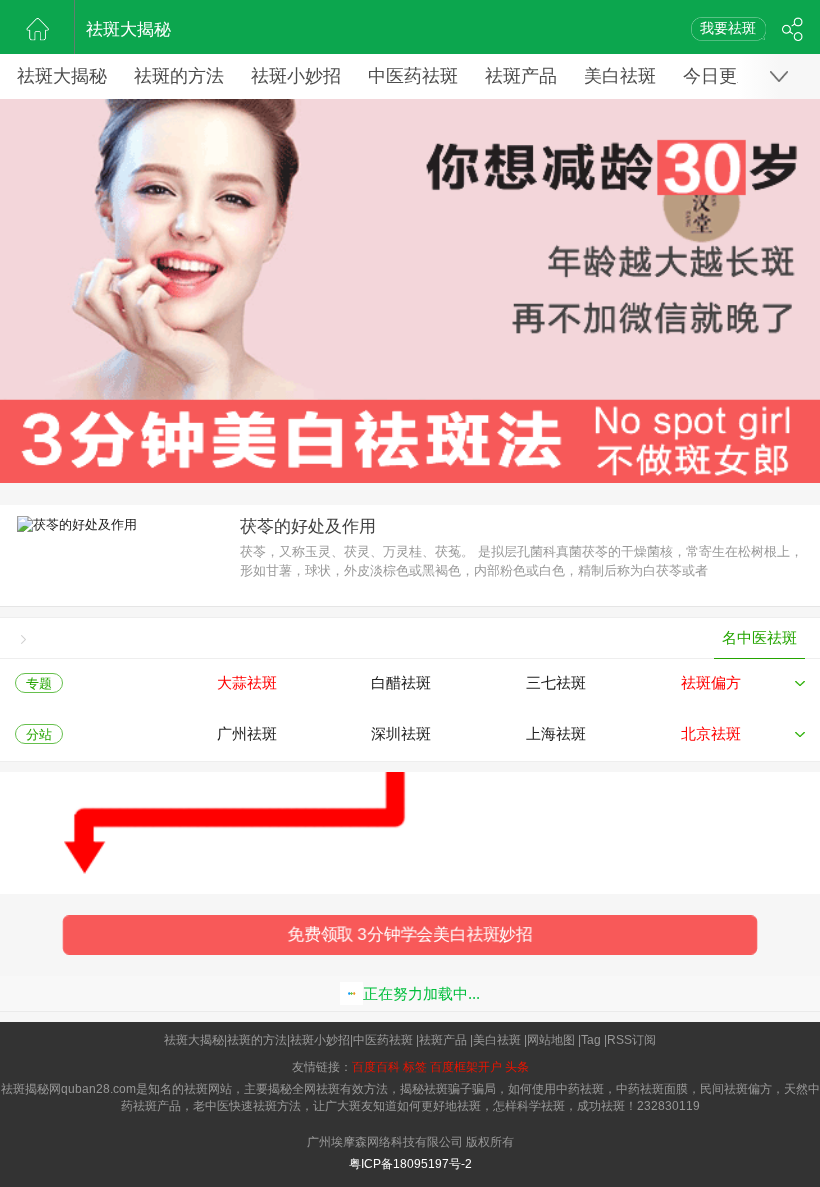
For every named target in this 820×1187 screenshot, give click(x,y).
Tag (591, 1040)
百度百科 (376, 1067)
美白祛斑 (620, 76)
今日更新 (719, 76)
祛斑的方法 (179, 76)
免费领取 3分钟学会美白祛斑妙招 (410, 934)
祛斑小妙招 (296, 76)
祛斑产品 (521, 76)
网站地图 (551, 1040)
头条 (517, 1067)
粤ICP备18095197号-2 (410, 1164)
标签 (415, 1067)
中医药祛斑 (413, 76)
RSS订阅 (631, 1040)
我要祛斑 (728, 28)
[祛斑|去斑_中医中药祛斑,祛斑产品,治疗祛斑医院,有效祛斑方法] (37, 27)
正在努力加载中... (421, 993)
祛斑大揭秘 (128, 29)
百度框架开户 (466, 1067)
